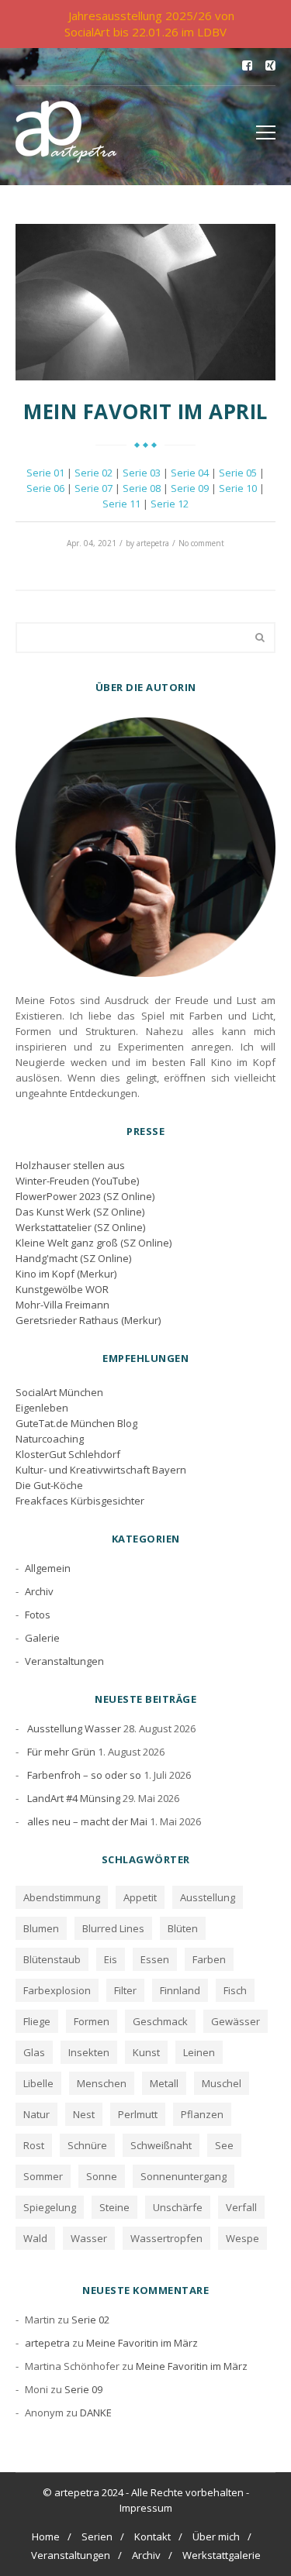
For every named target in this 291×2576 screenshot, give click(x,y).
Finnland (180, 1990)
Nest (84, 2114)
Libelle (38, 2083)
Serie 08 (142, 488)
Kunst (146, 2052)
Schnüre (87, 2145)
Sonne (102, 2176)
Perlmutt (138, 2114)
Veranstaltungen (64, 1661)
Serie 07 (94, 488)
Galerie (42, 1638)
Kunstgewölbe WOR (62, 1289)
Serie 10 (238, 488)
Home (46, 2536)
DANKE (96, 2413)
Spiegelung (50, 2207)
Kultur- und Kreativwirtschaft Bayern (101, 1470)
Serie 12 (170, 504)
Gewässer (236, 2021)
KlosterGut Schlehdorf (68, 1454)
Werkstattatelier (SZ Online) (80, 1227)
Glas (34, 2052)
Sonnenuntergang (184, 2176)
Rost (34, 2145)
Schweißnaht (161, 2145)
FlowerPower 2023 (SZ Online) (85, 1196)
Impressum (146, 2508)
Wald (35, 2238)
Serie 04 (190, 473)
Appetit (140, 1897)
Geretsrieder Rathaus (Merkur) (88, 1320)
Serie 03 (142, 473)
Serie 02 (94, 473)
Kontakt (152, 2536)
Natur (36, 2114)
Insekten (89, 2052)
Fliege (37, 2021)
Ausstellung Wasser (74, 1728)
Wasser (89, 2238)
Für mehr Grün (61, 1752)
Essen (155, 1959)
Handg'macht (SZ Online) (73, 1258)
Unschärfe (178, 2207)
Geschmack (160, 2021)
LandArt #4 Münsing (74, 1798)
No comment (201, 543)
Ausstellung (208, 1897)
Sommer (43, 2176)
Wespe (242, 2238)
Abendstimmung (62, 1897)
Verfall (241, 2207)
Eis (111, 1959)
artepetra (153, 543)
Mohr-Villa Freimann (62, 1305)
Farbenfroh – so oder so (84, 1775)
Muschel (222, 2083)
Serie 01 (45, 473)
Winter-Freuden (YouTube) (77, 1181)
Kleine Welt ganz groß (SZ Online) (94, 1243)
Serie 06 (45, 488)
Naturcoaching (50, 1439)
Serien (97, 2536)
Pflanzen (202, 2114)
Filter (125, 1990)
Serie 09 (190, 488)
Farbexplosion (57, 1990)
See (224, 2145)
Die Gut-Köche (49, 1485)
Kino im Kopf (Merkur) (66, 1274)
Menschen (102, 2083)
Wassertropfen (166, 2238)
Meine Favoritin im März (142, 2343)
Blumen (41, 1928)
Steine (114, 2207)
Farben (209, 1959)
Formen (92, 2021)
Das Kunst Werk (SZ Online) (80, 1212)
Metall (164, 2083)
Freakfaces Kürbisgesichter (80, 1501)
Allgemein (48, 1568)
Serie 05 (238, 473)
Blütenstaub (52, 1959)
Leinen (199, 2052)
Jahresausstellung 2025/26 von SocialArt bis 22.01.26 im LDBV (149, 24)
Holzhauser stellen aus (70, 1165)
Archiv (39, 1591)
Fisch (235, 1990)
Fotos (38, 1615)
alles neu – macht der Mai (87, 1821)
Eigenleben (42, 1408)
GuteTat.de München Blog (76, 1423)
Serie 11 (121, 504)
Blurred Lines (113, 1928)
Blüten (183, 1928)
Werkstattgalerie (222, 2555)
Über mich (216, 2536)
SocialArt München (59, 1392)
